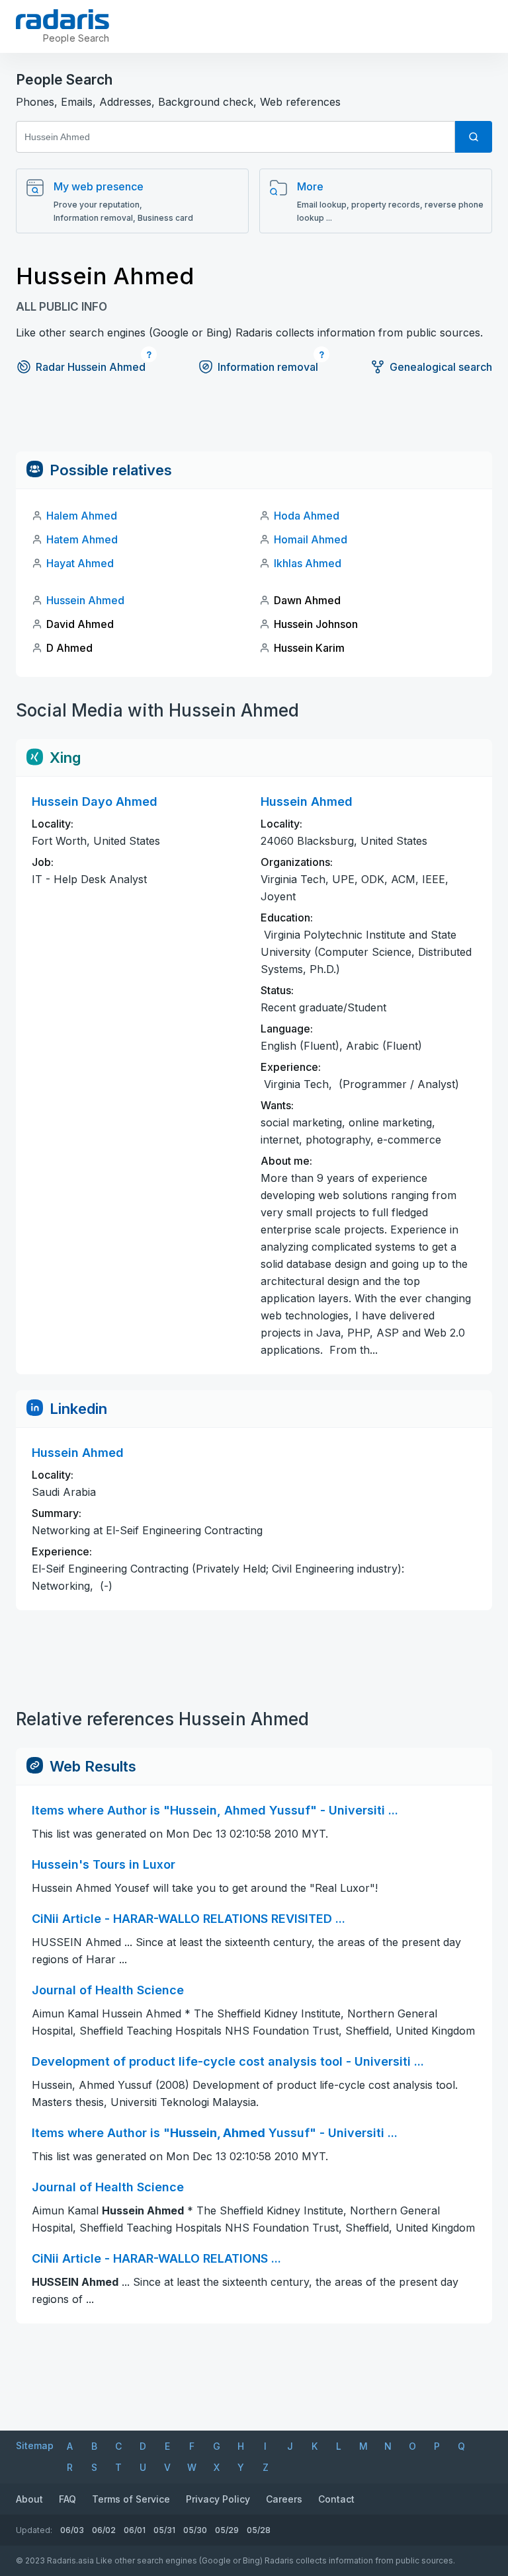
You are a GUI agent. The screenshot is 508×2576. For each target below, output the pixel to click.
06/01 (135, 2530)
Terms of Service (131, 2499)
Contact (336, 2499)
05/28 (259, 2530)
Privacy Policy (218, 2499)
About (29, 2499)
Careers (284, 2499)
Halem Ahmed (82, 516)
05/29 (227, 2530)
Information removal (268, 367)
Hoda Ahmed (307, 516)
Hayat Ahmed (80, 563)
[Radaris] (63, 19)
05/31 (164, 2530)
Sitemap (35, 2445)
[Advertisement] (254, 422)
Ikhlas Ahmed (308, 563)
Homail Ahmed (311, 539)
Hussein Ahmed (85, 600)
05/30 (195, 2530)
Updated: (34, 2530)
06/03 (72, 2530)
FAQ (67, 2499)
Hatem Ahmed (82, 539)
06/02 (104, 2530)
